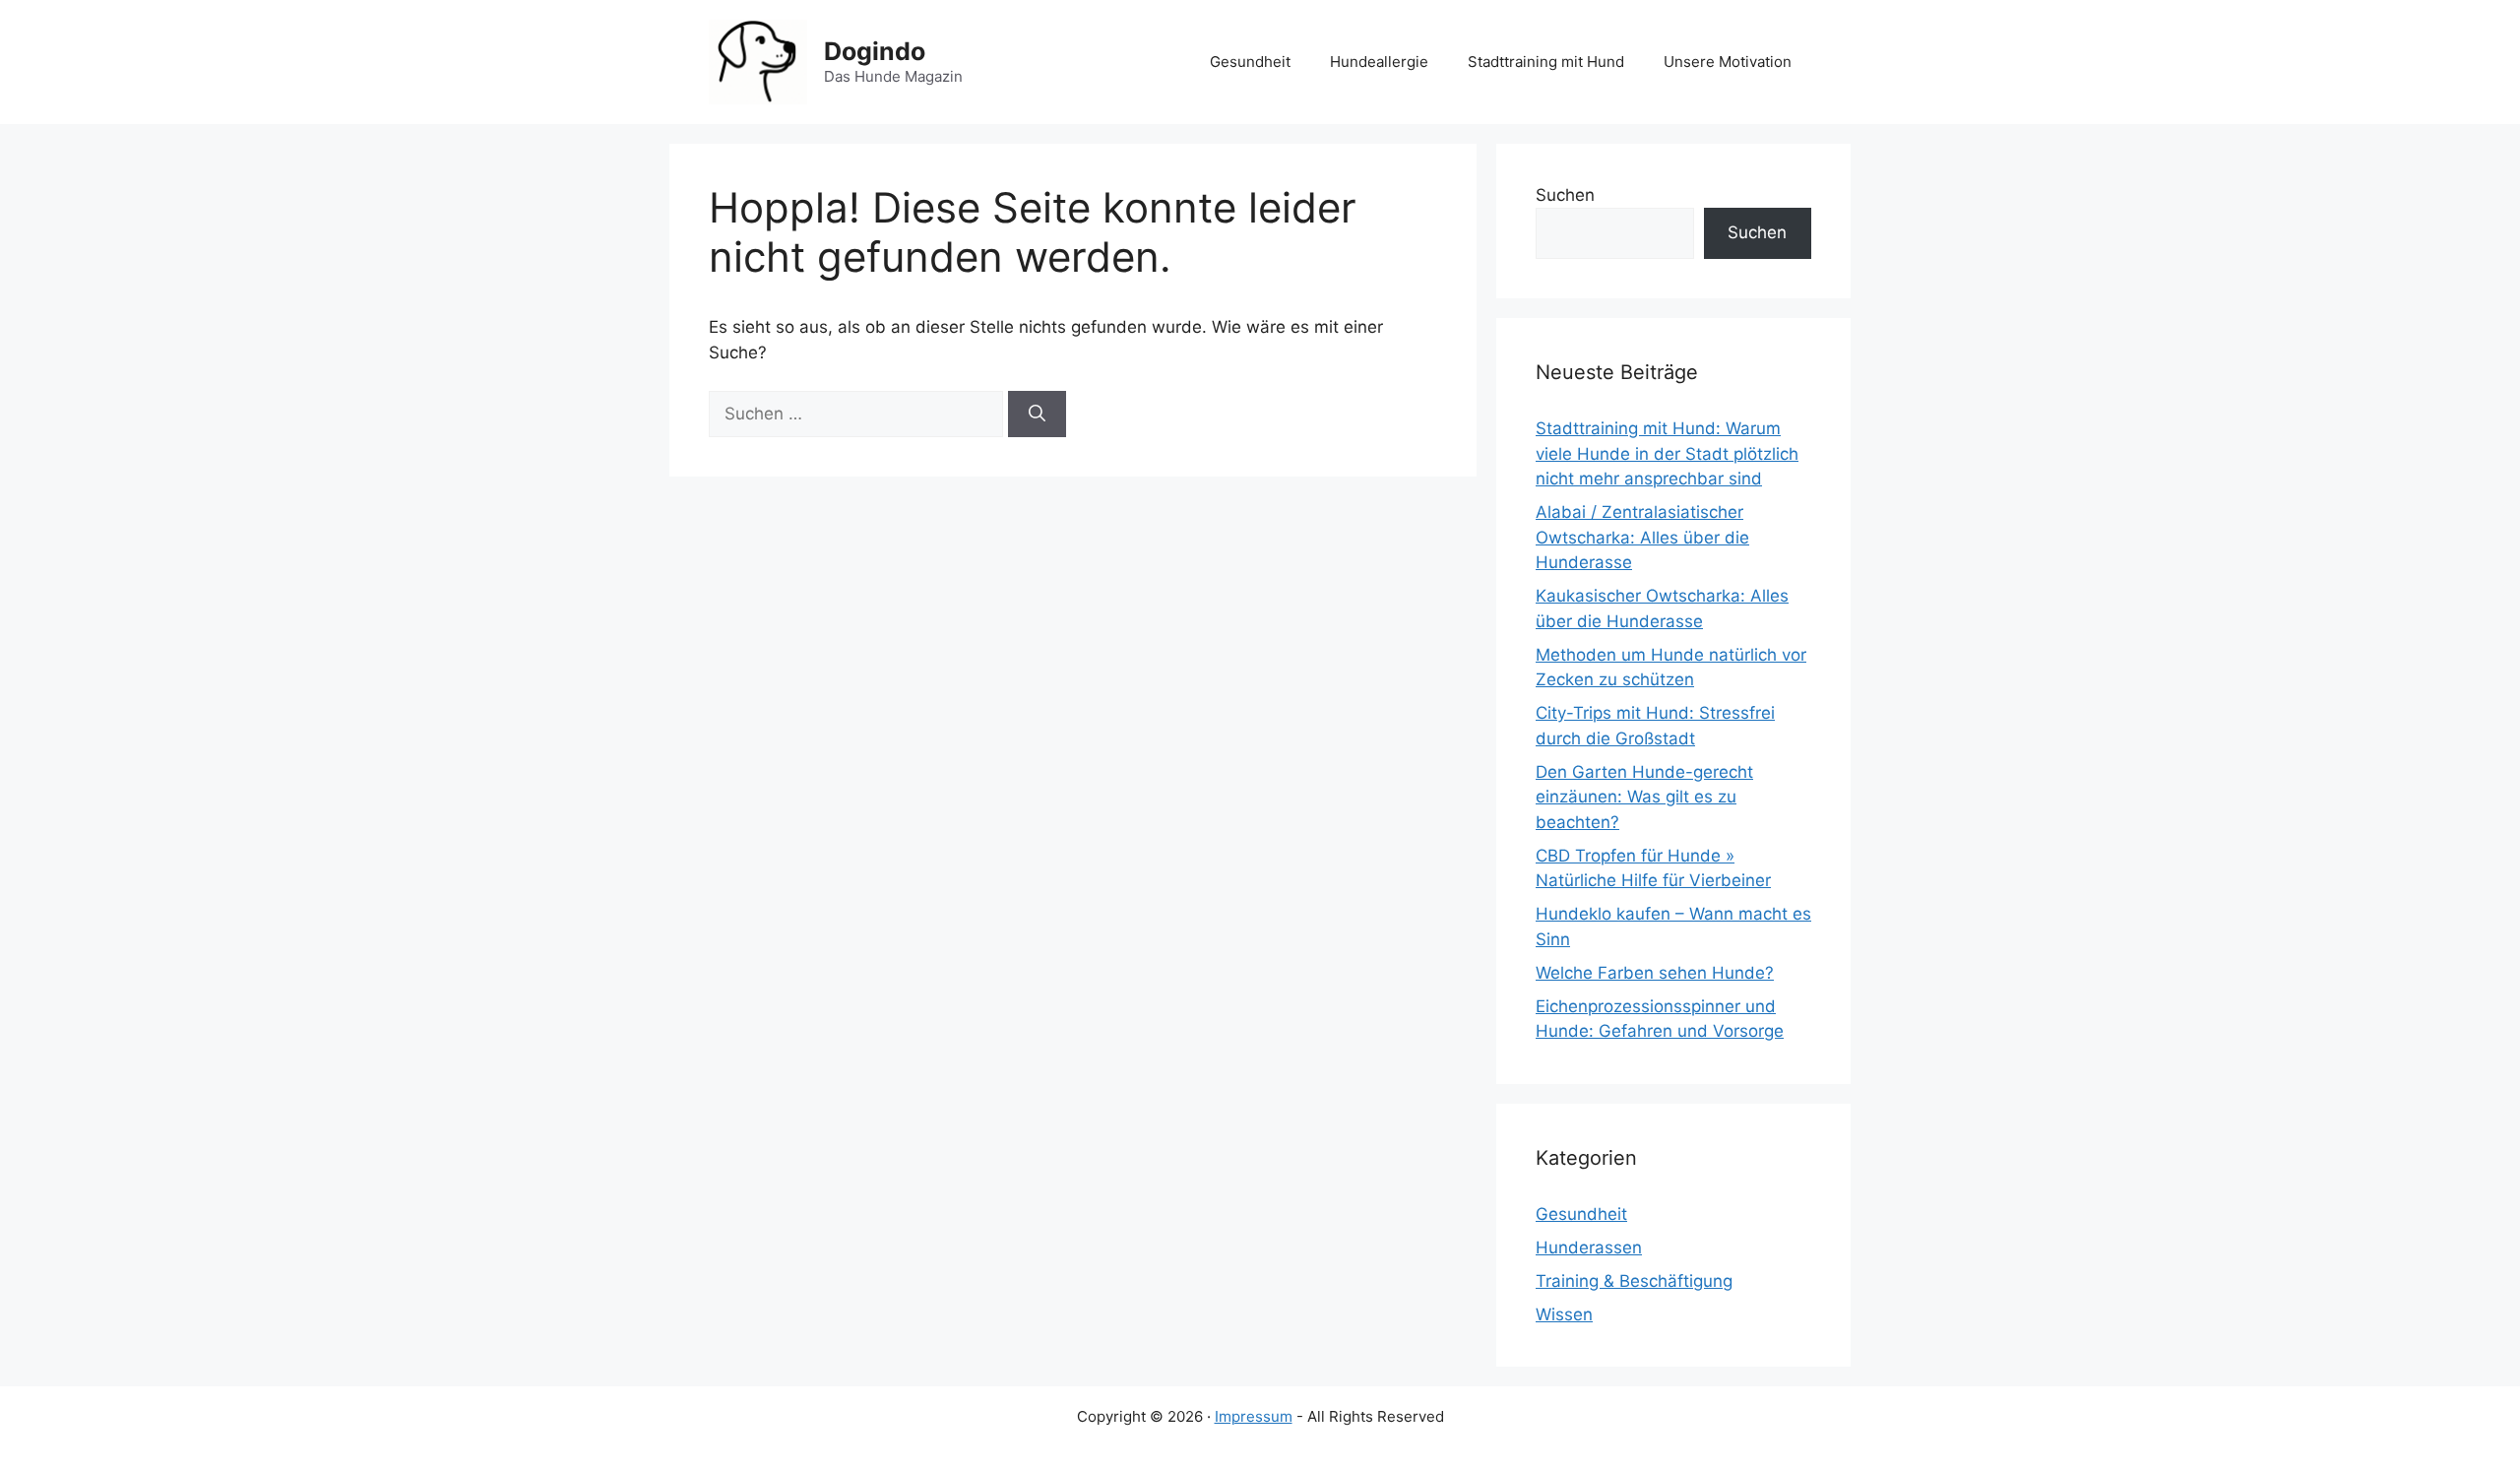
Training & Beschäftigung (1634, 1281)
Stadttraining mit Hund (1546, 62)
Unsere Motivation (1728, 62)
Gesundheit (1250, 62)
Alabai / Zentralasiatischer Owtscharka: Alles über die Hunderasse (1642, 537)
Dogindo (875, 51)
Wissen (1564, 1314)
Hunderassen (1589, 1247)
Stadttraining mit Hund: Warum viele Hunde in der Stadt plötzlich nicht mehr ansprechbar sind (1667, 453)
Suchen (1565, 195)
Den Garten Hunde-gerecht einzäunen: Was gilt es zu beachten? (1644, 797)
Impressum (1254, 1416)
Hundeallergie (1379, 62)
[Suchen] (1037, 415)
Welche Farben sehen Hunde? (1655, 973)
